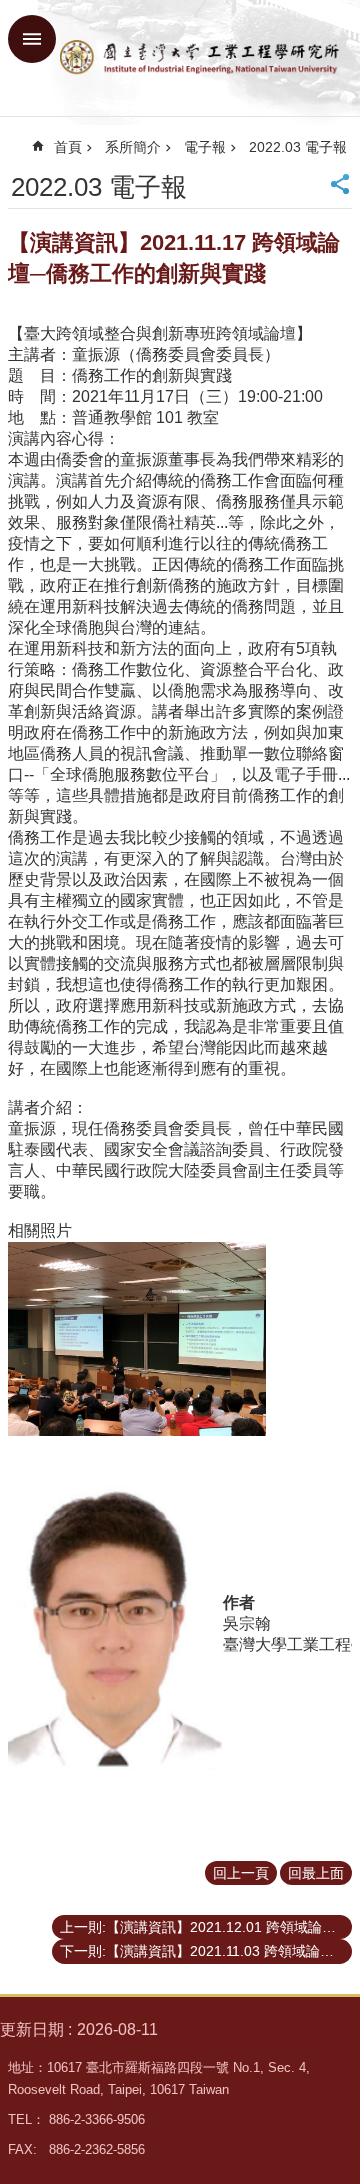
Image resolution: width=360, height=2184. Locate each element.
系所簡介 (133, 147)
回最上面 (316, 1873)
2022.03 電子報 (298, 147)
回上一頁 (241, 1873)
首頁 (68, 147)
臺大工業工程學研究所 (200, 58)
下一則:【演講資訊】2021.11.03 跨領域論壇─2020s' (206, 1951)
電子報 (205, 147)
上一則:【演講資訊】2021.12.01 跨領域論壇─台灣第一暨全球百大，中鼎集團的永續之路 (206, 1927)
